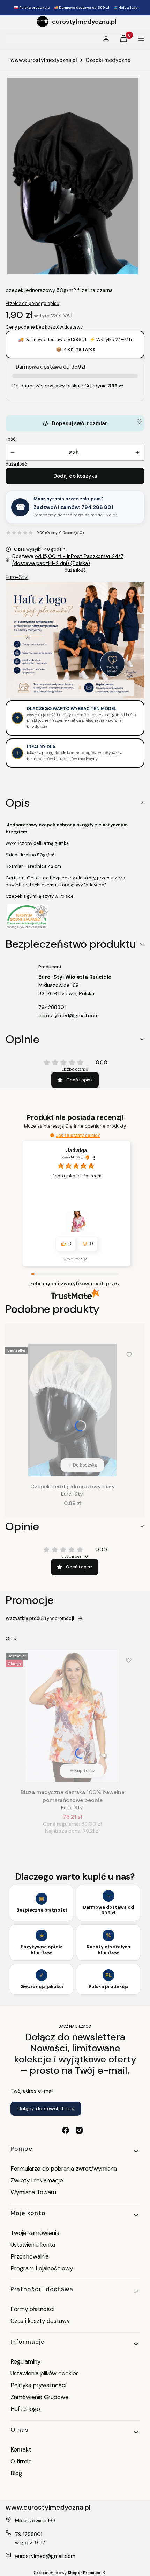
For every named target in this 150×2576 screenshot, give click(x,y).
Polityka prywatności (38, 2385)
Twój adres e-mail (32, 2091)
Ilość (10, 439)
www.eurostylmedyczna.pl (44, 60)
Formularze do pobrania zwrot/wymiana (64, 2169)
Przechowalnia (30, 2256)
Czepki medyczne (108, 60)
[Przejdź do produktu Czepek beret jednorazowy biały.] (72, 1410)
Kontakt (21, 2449)
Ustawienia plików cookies (46, 2373)
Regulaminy (25, 2361)
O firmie (21, 2461)
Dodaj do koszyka (75, 476)
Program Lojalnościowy (42, 2268)
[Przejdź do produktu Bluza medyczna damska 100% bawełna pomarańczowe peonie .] (72, 1716)
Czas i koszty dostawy (40, 2321)
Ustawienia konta (33, 2245)
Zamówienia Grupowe (40, 2397)
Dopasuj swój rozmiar (75, 423)
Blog (16, 2473)
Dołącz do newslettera (46, 2109)
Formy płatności (32, 2309)
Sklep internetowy (67, 2573)
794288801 (52, 1007)
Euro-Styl (17, 577)
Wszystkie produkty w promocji (40, 1618)
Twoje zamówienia (35, 2233)
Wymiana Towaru (33, 2192)
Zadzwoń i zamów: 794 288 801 (73, 507)
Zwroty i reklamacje (37, 2180)
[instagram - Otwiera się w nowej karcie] (79, 2130)
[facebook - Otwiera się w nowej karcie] (66, 2130)
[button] (52, 1135)
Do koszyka (85, 1465)
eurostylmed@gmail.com (69, 1016)
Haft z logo (25, 2409)
